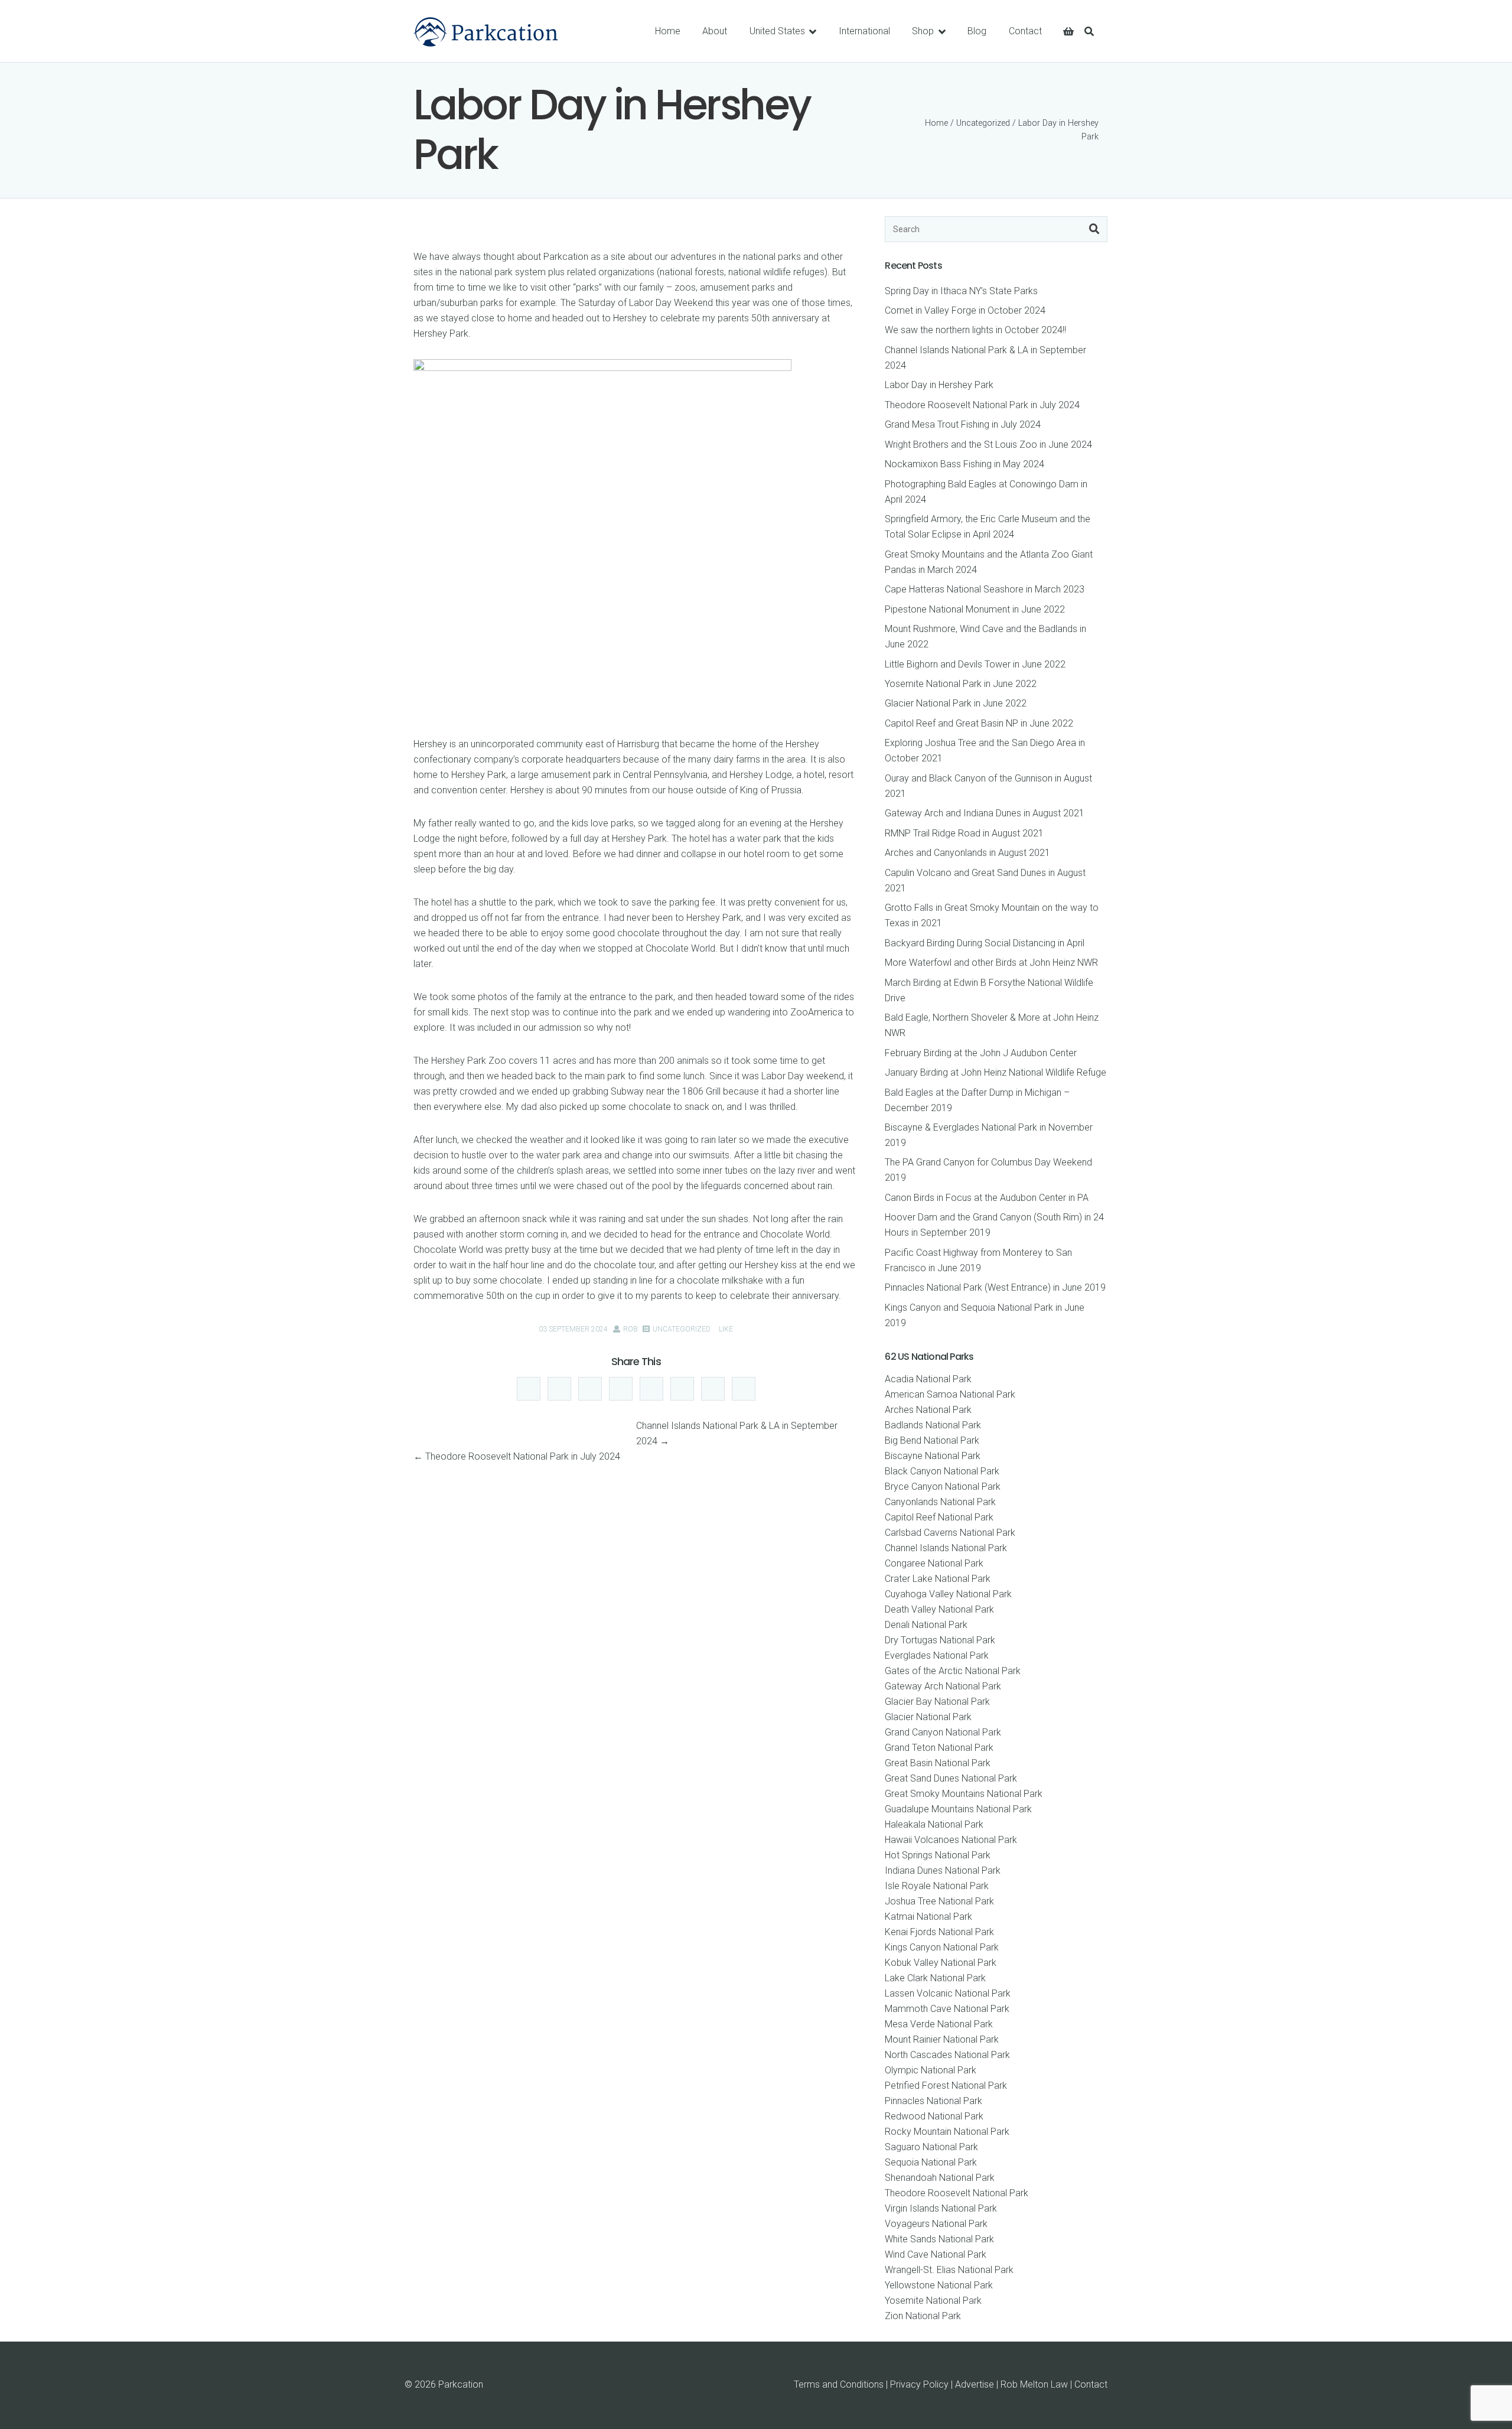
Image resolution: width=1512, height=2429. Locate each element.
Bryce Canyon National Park (943, 1487)
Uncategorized (983, 123)
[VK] (713, 1389)
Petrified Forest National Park (946, 2086)
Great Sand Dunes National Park (951, 1778)
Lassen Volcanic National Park (948, 1993)
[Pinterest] (682, 1389)
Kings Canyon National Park (942, 1947)
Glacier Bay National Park (937, 1702)
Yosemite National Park (933, 2301)
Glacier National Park (928, 1717)
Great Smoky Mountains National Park (964, 1794)
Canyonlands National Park (940, 1502)
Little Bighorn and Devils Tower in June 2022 (975, 664)
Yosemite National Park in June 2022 (961, 684)
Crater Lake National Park (938, 1579)
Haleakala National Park (934, 1824)
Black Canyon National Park (942, 1471)
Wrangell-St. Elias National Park (949, 2270)
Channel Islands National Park (946, 1548)
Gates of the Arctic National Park (953, 1671)
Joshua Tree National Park (939, 1901)
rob (630, 1329)
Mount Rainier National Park (942, 2039)
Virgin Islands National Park (941, 2208)
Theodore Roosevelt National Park (957, 2193)
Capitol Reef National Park (939, 1517)
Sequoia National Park (931, 2162)
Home (936, 123)
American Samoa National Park (950, 1394)
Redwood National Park (934, 2116)
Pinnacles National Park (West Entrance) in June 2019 (995, 1287)
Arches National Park (928, 1410)
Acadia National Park (928, 1379)
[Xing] (744, 1389)
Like (725, 1329)
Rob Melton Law (1034, 2384)
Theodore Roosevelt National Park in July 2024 (523, 1456)
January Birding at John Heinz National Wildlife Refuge (995, 1072)
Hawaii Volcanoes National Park (951, 1840)
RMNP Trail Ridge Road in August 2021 (964, 833)
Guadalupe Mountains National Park (958, 1809)
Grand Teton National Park (939, 1748)
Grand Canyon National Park (943, 1732)
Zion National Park (923, 2316)
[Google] (651, 1389)
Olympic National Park (931, 2070)
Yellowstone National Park (939, 2285)
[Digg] (529, 1389)
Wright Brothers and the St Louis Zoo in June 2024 (988, 445)
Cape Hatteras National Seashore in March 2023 (985, 589)
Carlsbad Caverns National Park (950, 1533)
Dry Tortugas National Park (940, 1640)
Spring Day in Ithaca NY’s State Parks (961, 291)
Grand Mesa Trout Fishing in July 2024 (963, 424)
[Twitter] (621, 1389)
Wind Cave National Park (936, 2254)
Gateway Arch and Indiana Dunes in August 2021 (985, 813)
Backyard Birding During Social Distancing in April (985, 943)
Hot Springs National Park (938, 1855)
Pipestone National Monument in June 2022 (975, 609)
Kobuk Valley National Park (941, 1963)
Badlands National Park (933, 1425)
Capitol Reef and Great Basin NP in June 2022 (979, 723)
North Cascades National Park (947, 2055)
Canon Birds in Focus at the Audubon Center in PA (987, 1198)
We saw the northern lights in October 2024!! (975, 330)
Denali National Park (926, 1625)
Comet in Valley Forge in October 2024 (965, 310)
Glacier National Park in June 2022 (956, 703)
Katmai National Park (928, 1917)
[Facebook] (559, 1389)
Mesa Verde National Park (939, 2024)
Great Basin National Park (938, 1763)
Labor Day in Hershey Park (939, 385)
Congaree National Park (934, 1563)
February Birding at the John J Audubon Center (981, 1053)
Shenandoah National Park (940, 2178)
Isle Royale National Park (937, 1886)
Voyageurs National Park (936, 2224)
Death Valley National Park (939, 1609)
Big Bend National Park (932, 1440)
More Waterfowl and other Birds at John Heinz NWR (991, 963)
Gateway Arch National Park (943, 1686)
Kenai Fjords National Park (939, 1932)
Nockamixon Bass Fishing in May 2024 (964, 464)
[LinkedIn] (590, 1389)
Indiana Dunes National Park (943, 1870)
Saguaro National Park (931, 2147)
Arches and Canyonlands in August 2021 (967, 853)
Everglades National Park (937, 1655)
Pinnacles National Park (933, 2101)
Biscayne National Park (933, 1456)
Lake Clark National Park (935, 1978)
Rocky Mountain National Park (947, 2132)
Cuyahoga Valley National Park (948, 1594)
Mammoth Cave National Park (947, 2009)
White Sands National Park (939, 2239)
